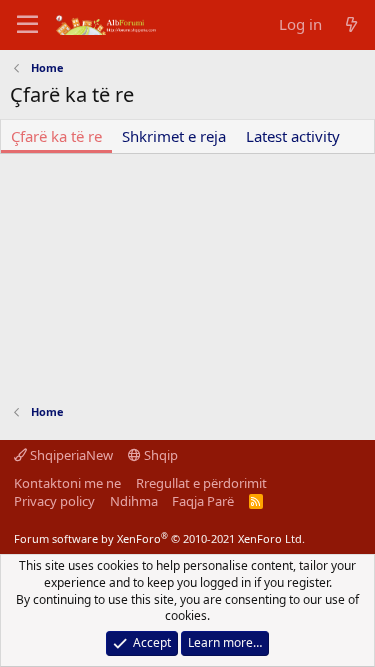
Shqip (159, 455)
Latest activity (293, 136)
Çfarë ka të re (56, 136)
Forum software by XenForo (159, 538)
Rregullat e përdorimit (201, 483)
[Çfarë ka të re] (351, 24)
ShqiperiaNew (70, 455)
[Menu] (27, 25)
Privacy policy (54, 501)
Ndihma (134, 501)
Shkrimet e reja (174, 136)
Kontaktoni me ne (67, 483)
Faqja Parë (203, 501)
